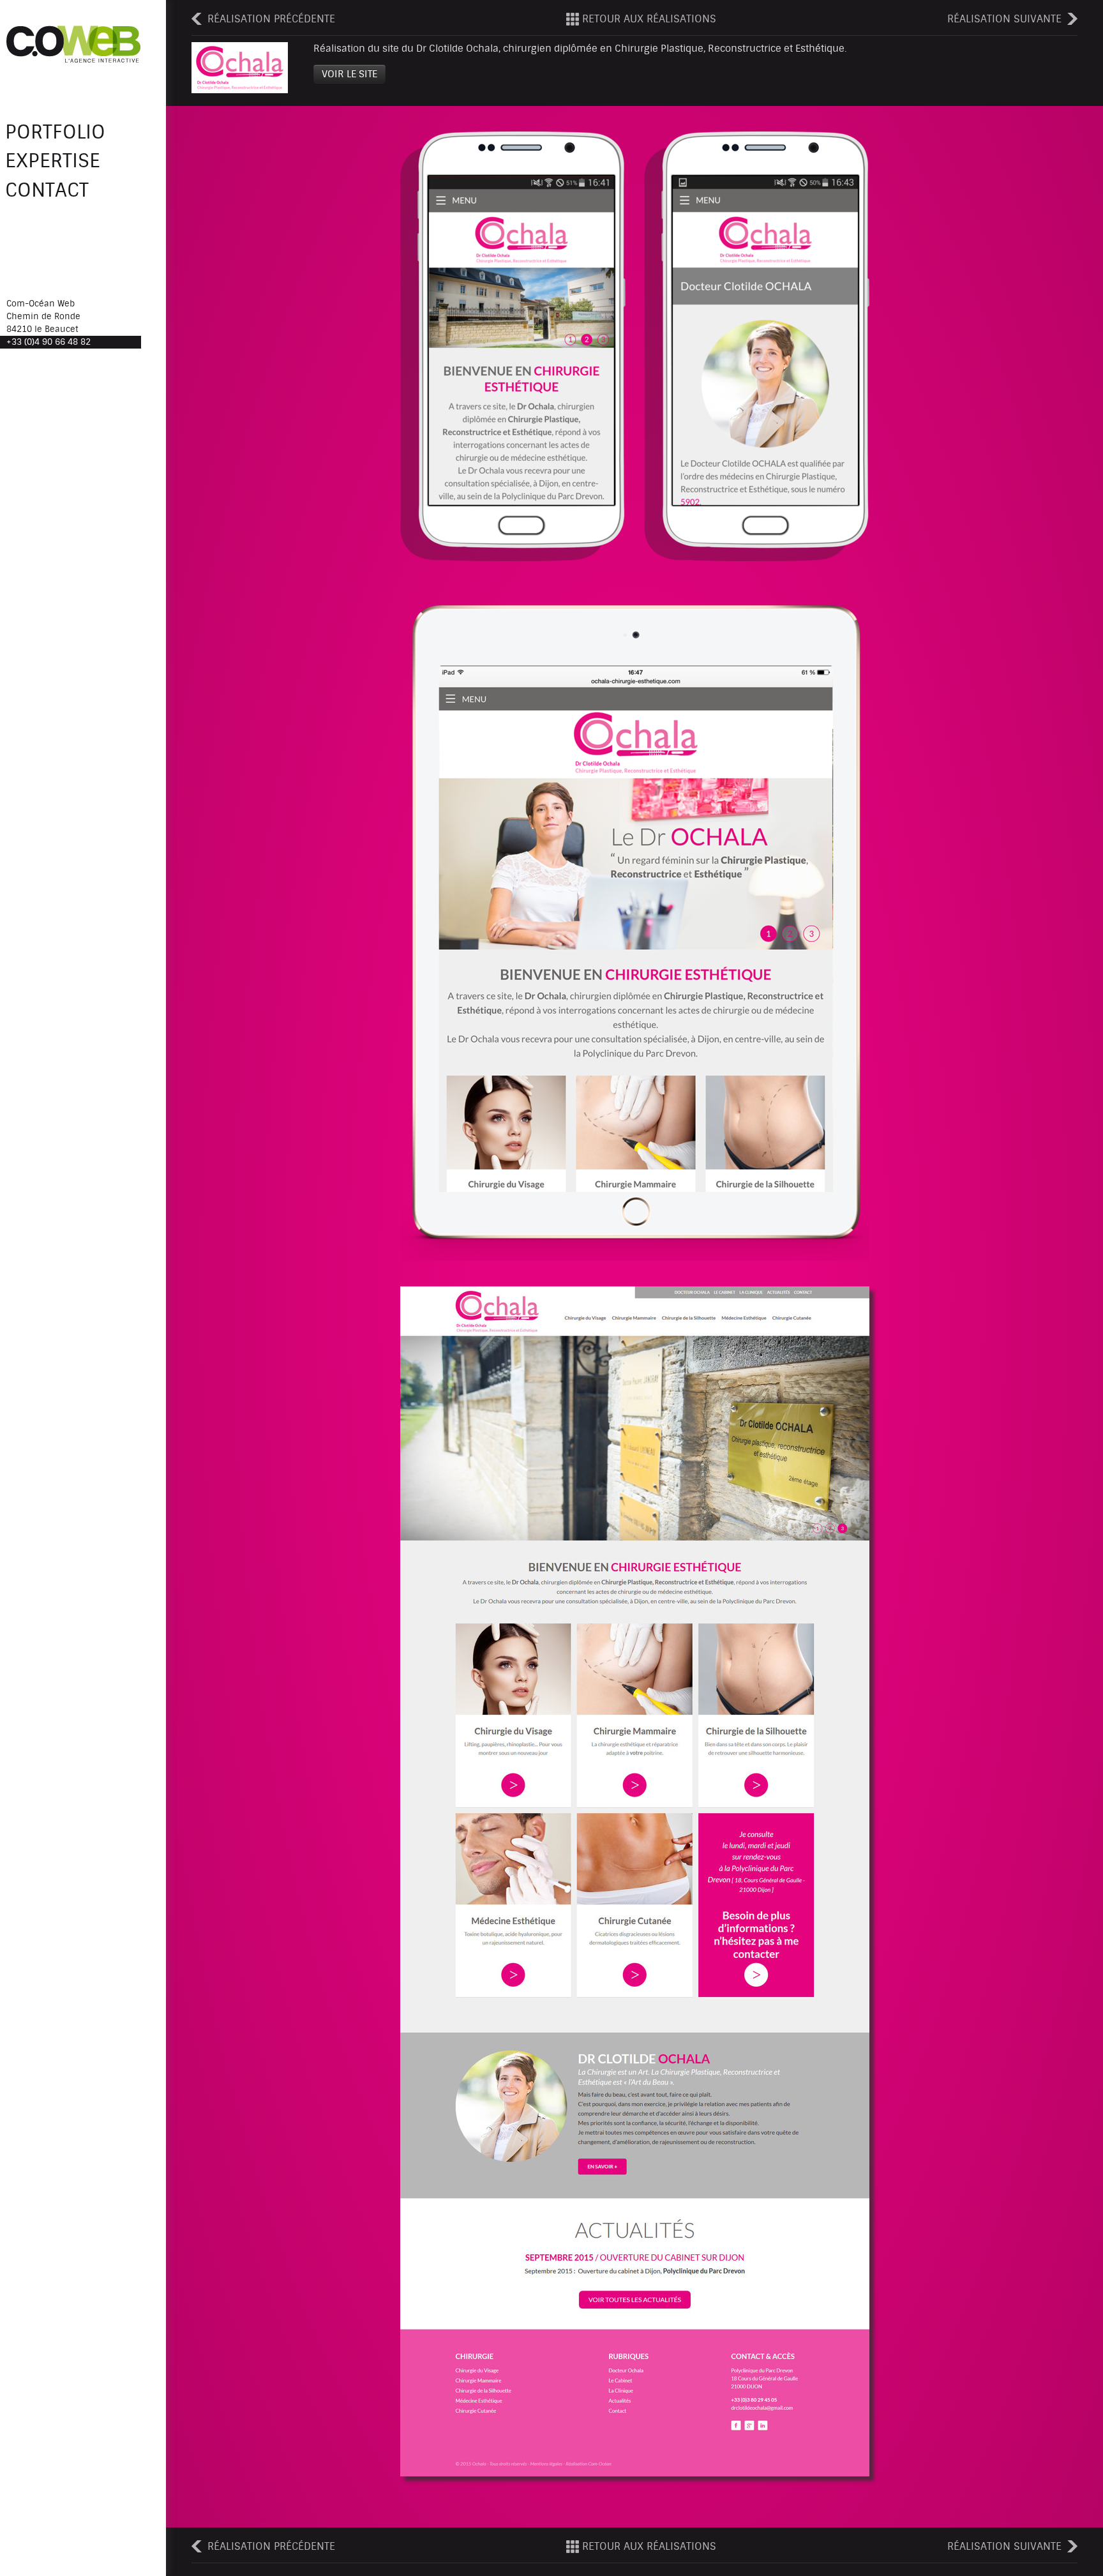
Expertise (53, 162)
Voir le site (349, 74)
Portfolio (55, 132)
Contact (47, 190)
